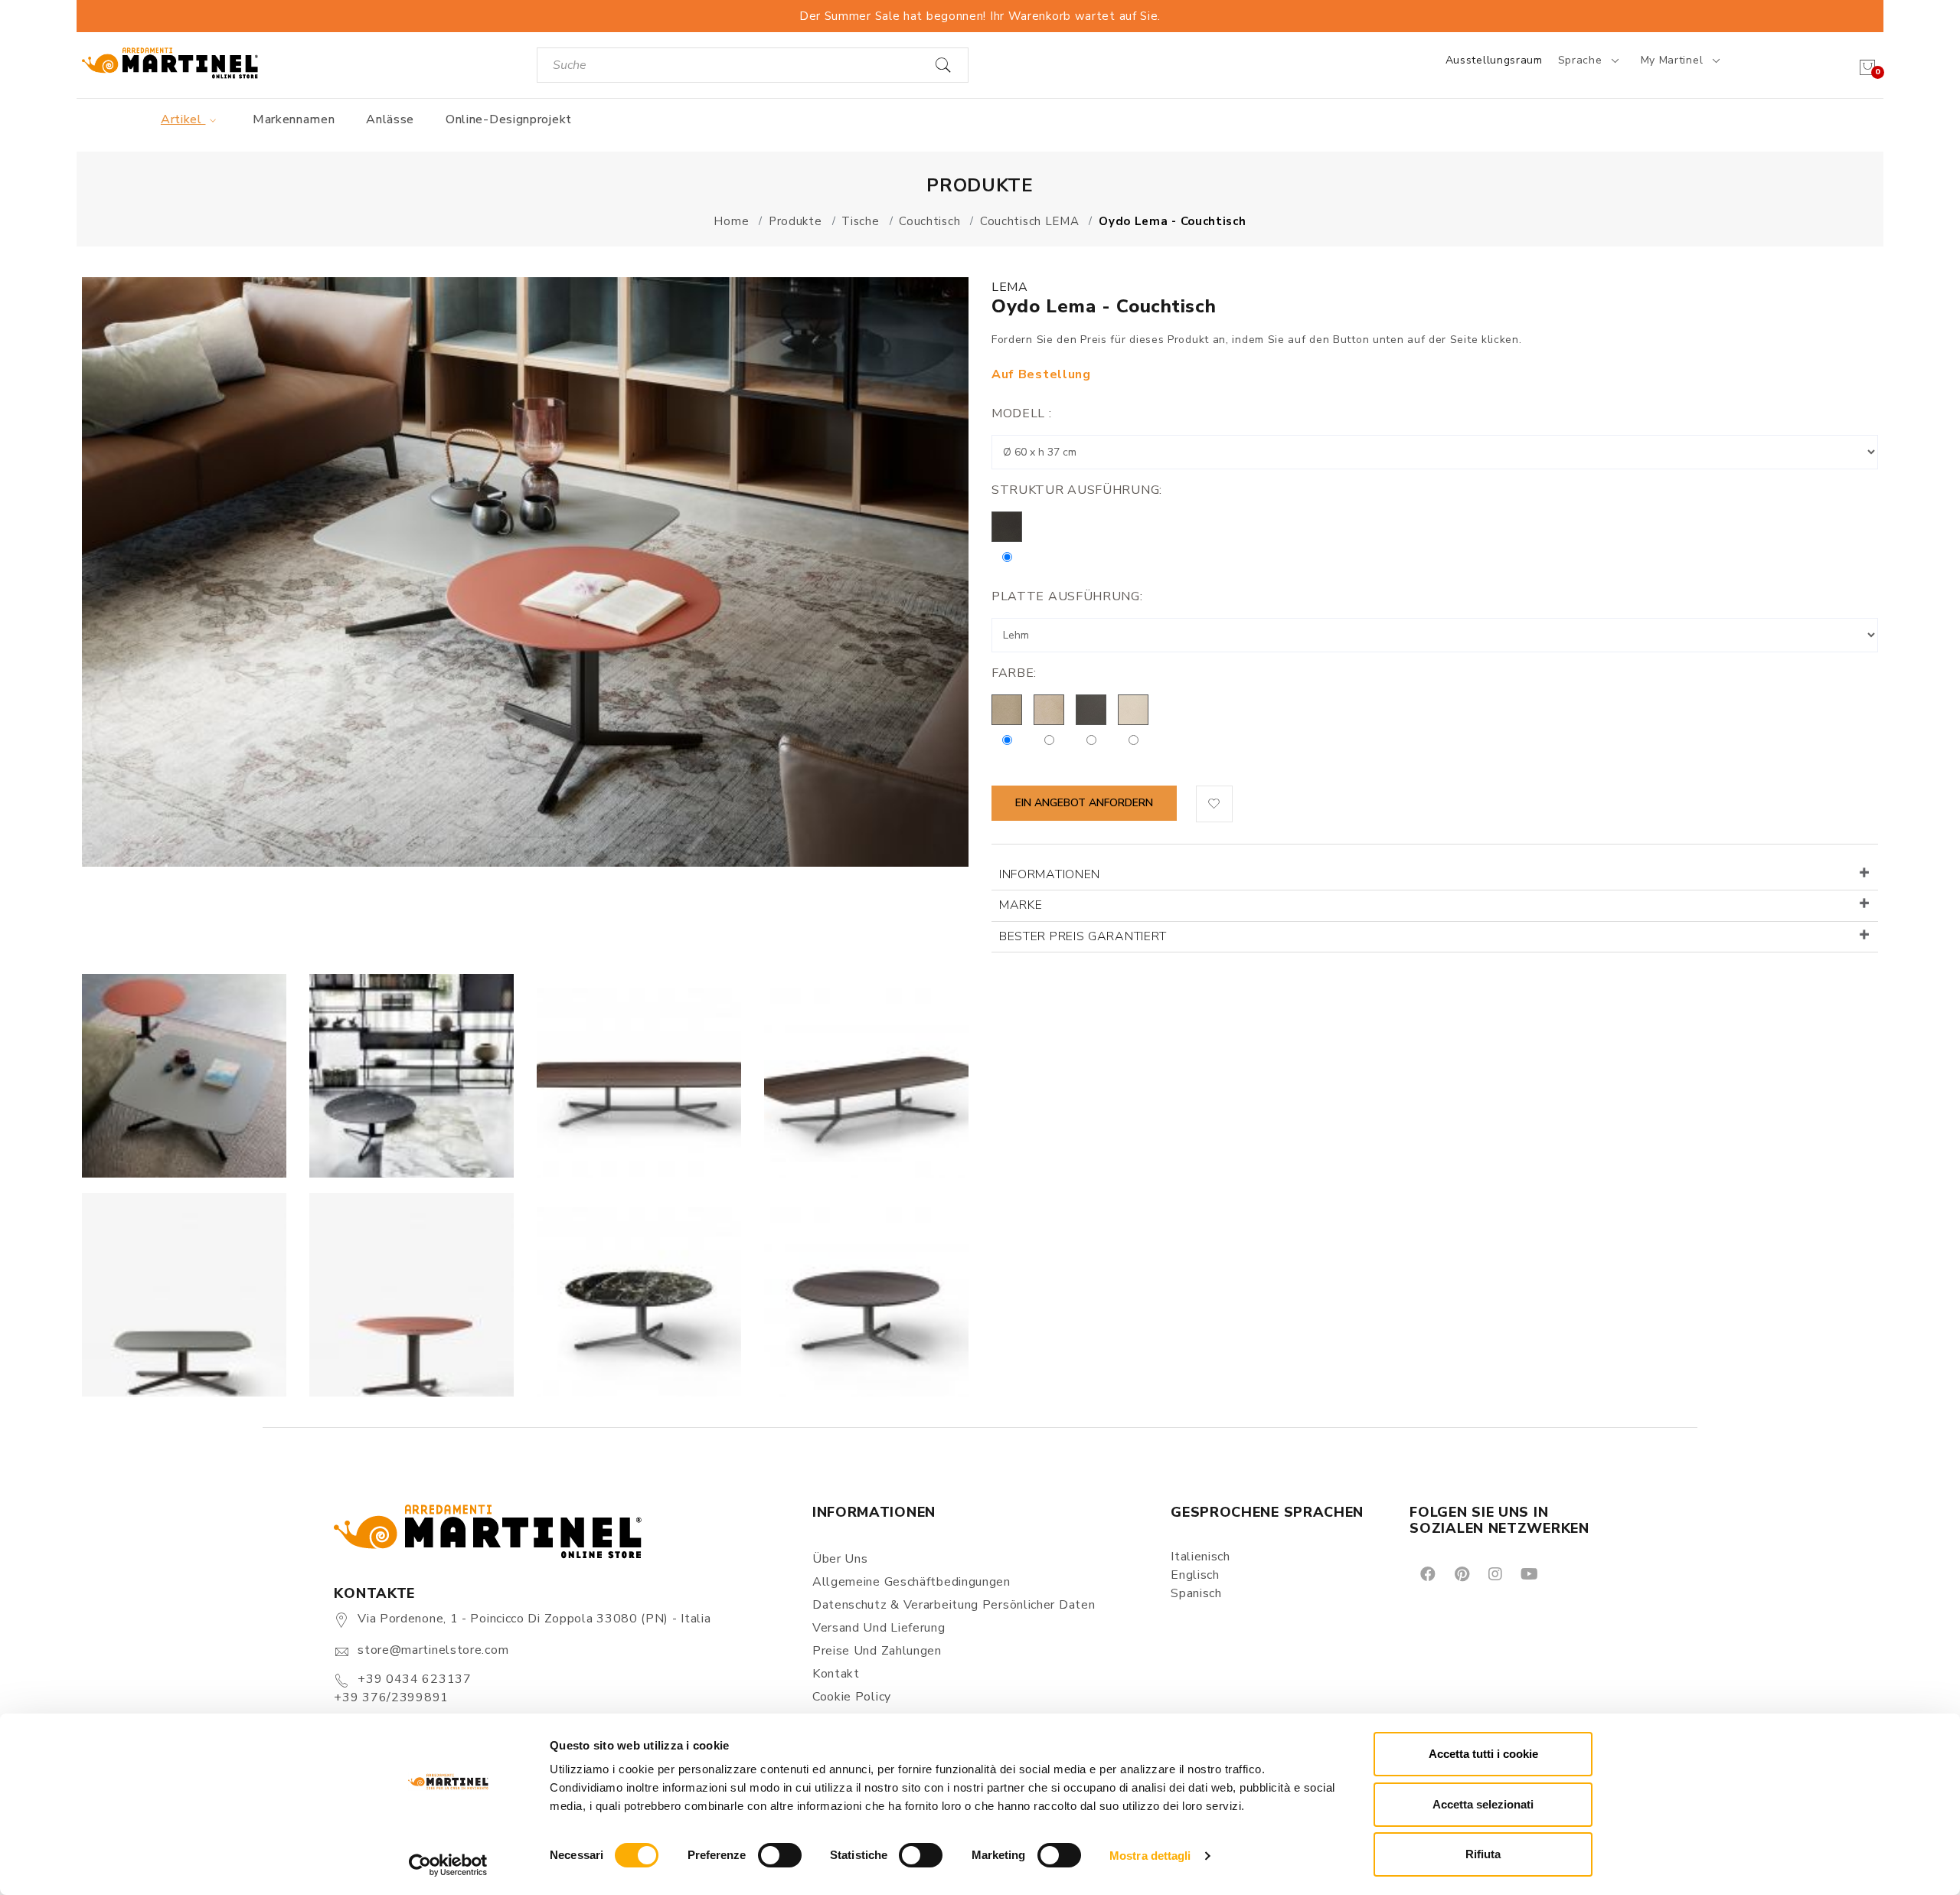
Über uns (840, 1559)
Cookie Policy (852, 1697)
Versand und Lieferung (879, 1628)
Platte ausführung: (1067, 596)
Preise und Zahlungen (877, 1651)
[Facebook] (1427, 1573)
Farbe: (1014, 673)
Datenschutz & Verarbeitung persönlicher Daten (954, 1605)
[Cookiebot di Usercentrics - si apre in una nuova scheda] (448, 1865)
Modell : (1022, 413)
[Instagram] (1494, 1573)
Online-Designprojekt (509, 119)
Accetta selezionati (1483, 1804)
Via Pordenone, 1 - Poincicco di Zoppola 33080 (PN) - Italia (534, 1619)
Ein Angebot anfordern (1084, 803)
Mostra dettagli (1150, 1856)
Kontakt (836, 1674)
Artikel (183, 119)
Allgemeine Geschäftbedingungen (911, 1582)
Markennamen (294, 119)
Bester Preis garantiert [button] (1083, 936)
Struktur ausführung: (1077, 490)
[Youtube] (1528, 1573)
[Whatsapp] (1564, 1573)
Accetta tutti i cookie (1483, 1754)
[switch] (780, 1855)
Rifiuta (1483, 1854)
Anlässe (390, 119)
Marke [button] (1021, 905)
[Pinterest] (1461, 1573)
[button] (1214, 804)
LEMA (1010, 287)
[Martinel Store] (170, 62)
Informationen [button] (1050, 874)
